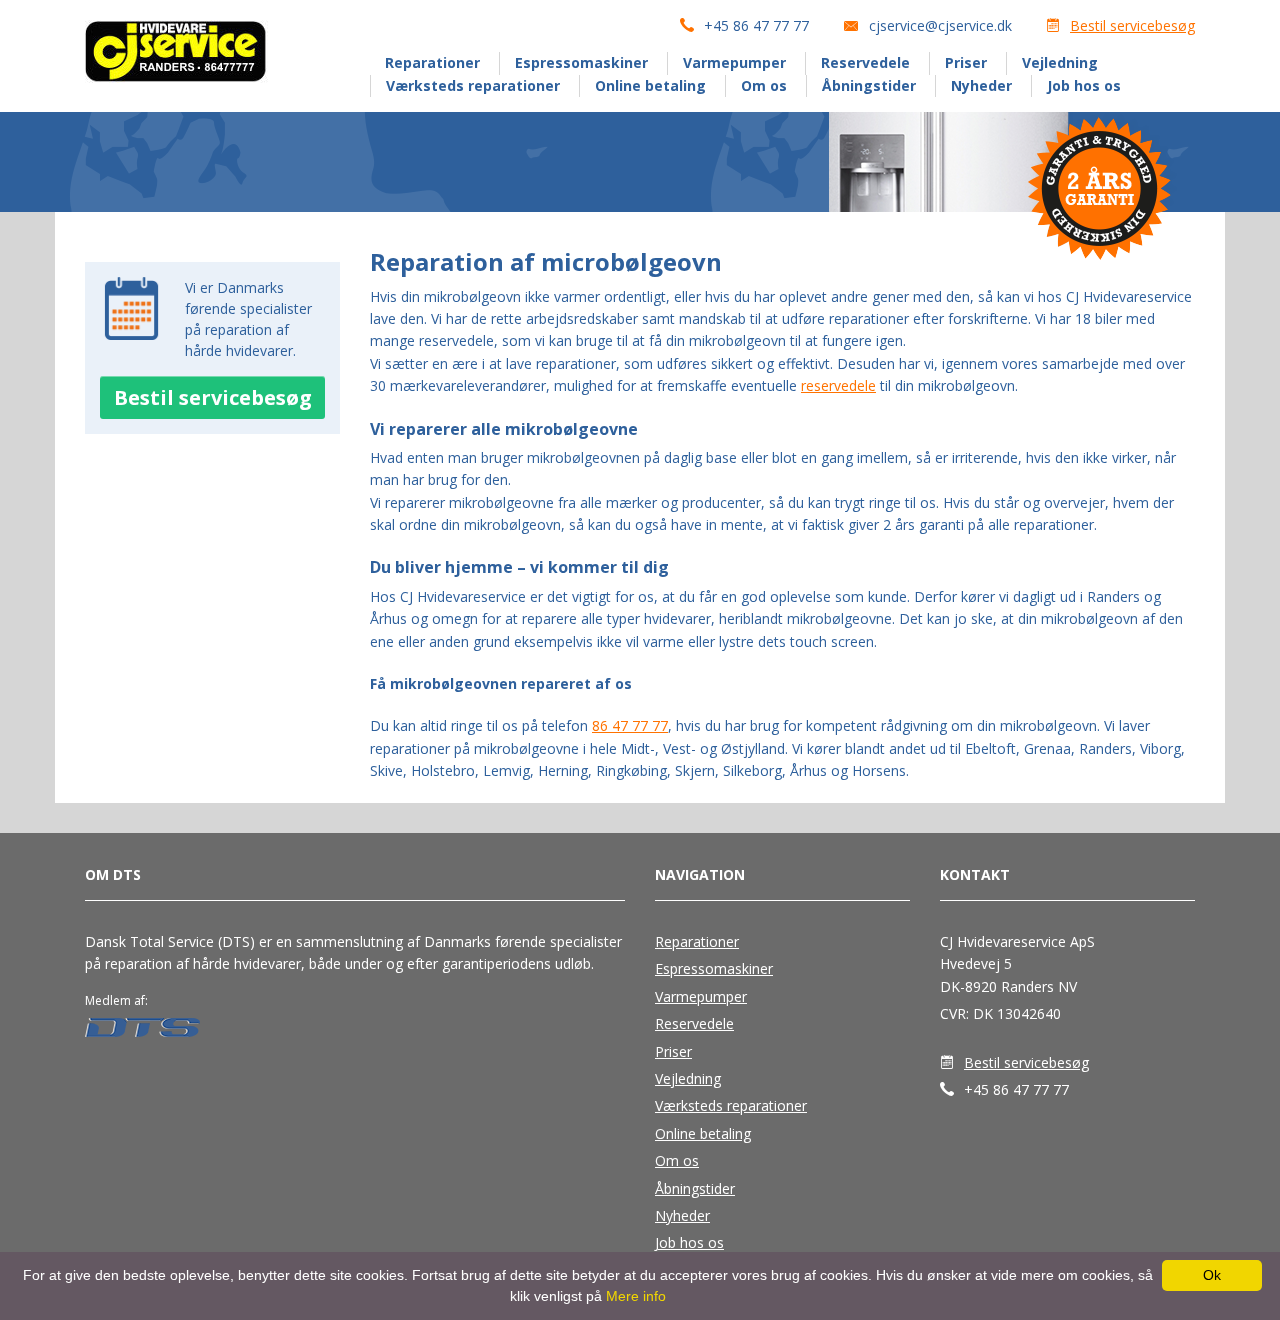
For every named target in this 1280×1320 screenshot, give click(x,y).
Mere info (636, 1296)
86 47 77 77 (630, 725)
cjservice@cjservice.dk (940, 25)
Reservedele (865, 62)
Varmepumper (734, 62)
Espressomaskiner (581, 62)
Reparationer (432, 62)
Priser (966, 62)
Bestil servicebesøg (1132, 25)
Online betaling (650, 85)
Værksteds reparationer (473, 85)
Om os (764, 85)
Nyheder (981, 85)
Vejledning (1060, 62)
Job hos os (1084, 85)
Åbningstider (869, 85)
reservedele (838, 385)
